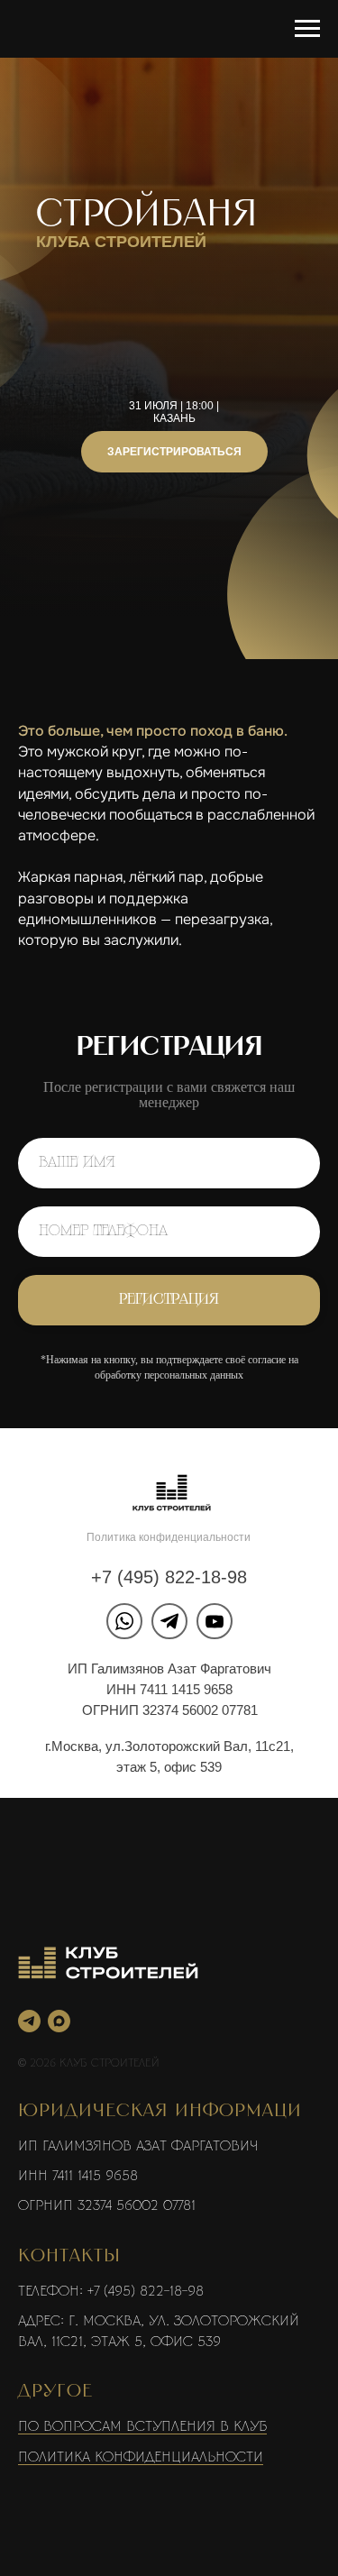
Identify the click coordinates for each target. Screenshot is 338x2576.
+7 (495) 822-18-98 (169, 2441)
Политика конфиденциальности (169, 2401)
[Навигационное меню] (307, 29)
